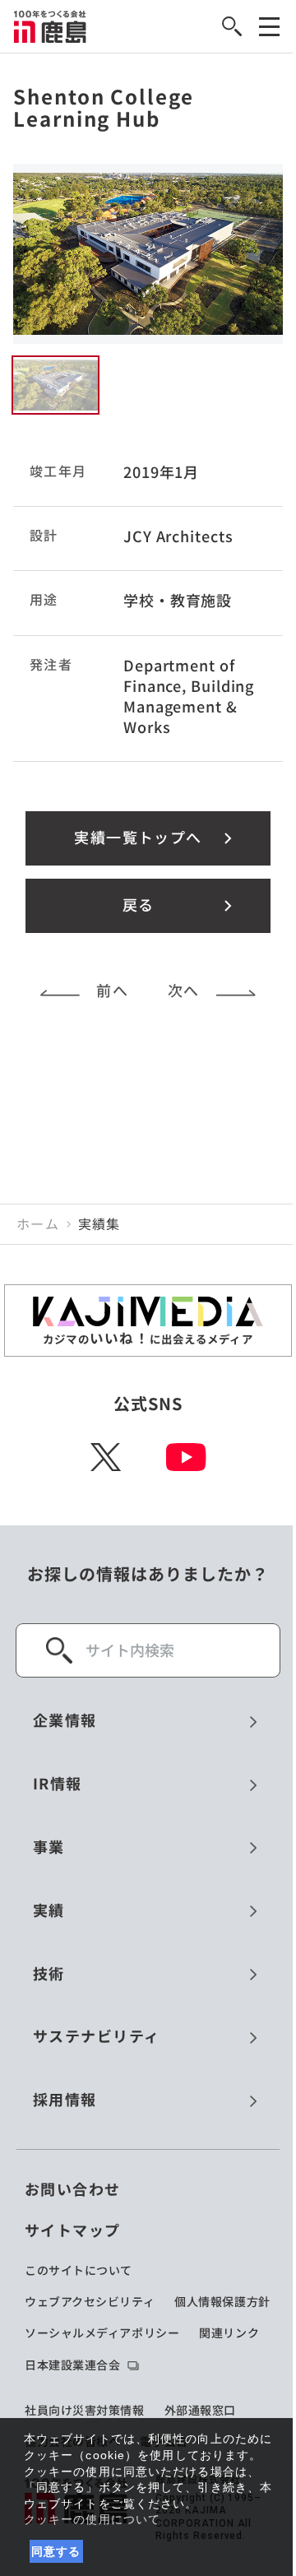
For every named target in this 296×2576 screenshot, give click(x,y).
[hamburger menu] (269, 27)
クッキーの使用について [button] (92, 2519)
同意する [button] (56, 2551)
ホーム (38, 1224)
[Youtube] (186, 1457)
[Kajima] (51, 26)
